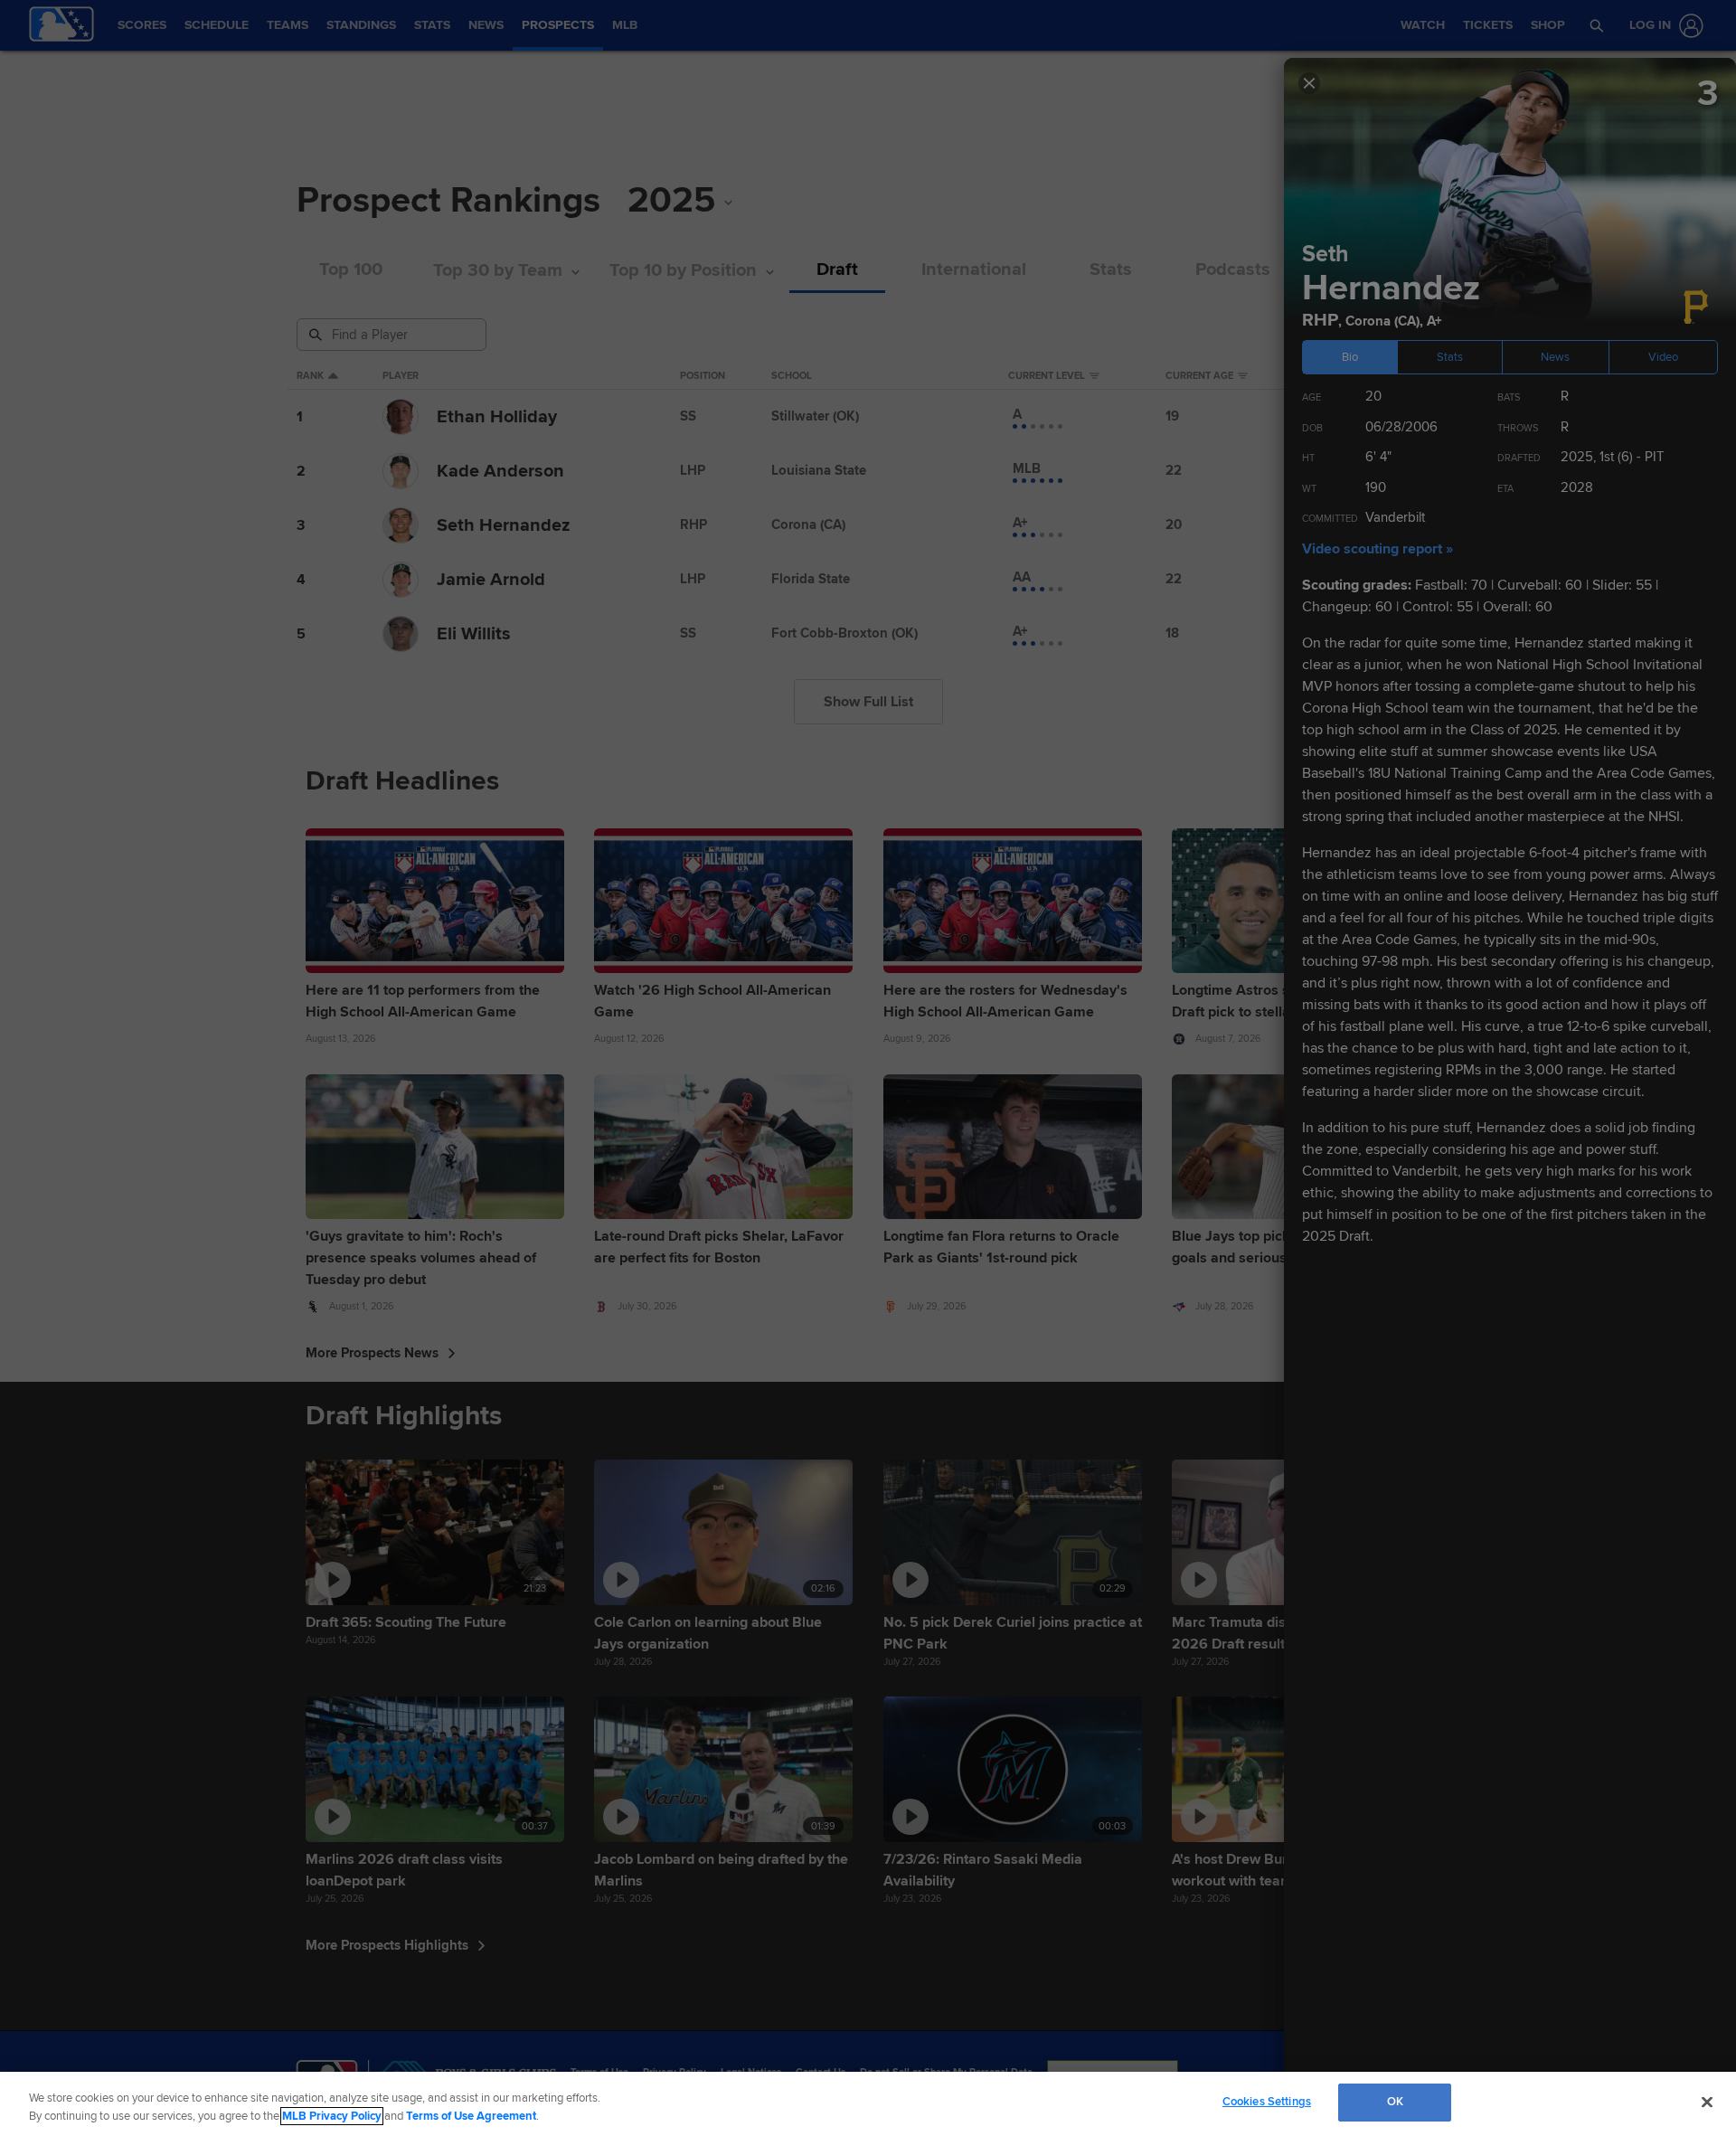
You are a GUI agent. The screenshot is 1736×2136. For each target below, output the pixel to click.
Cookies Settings (1267, 2102)
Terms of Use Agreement (471, 2116)
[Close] (1707, 2102)
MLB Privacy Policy (332, 2116)
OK (1395, 2102)
